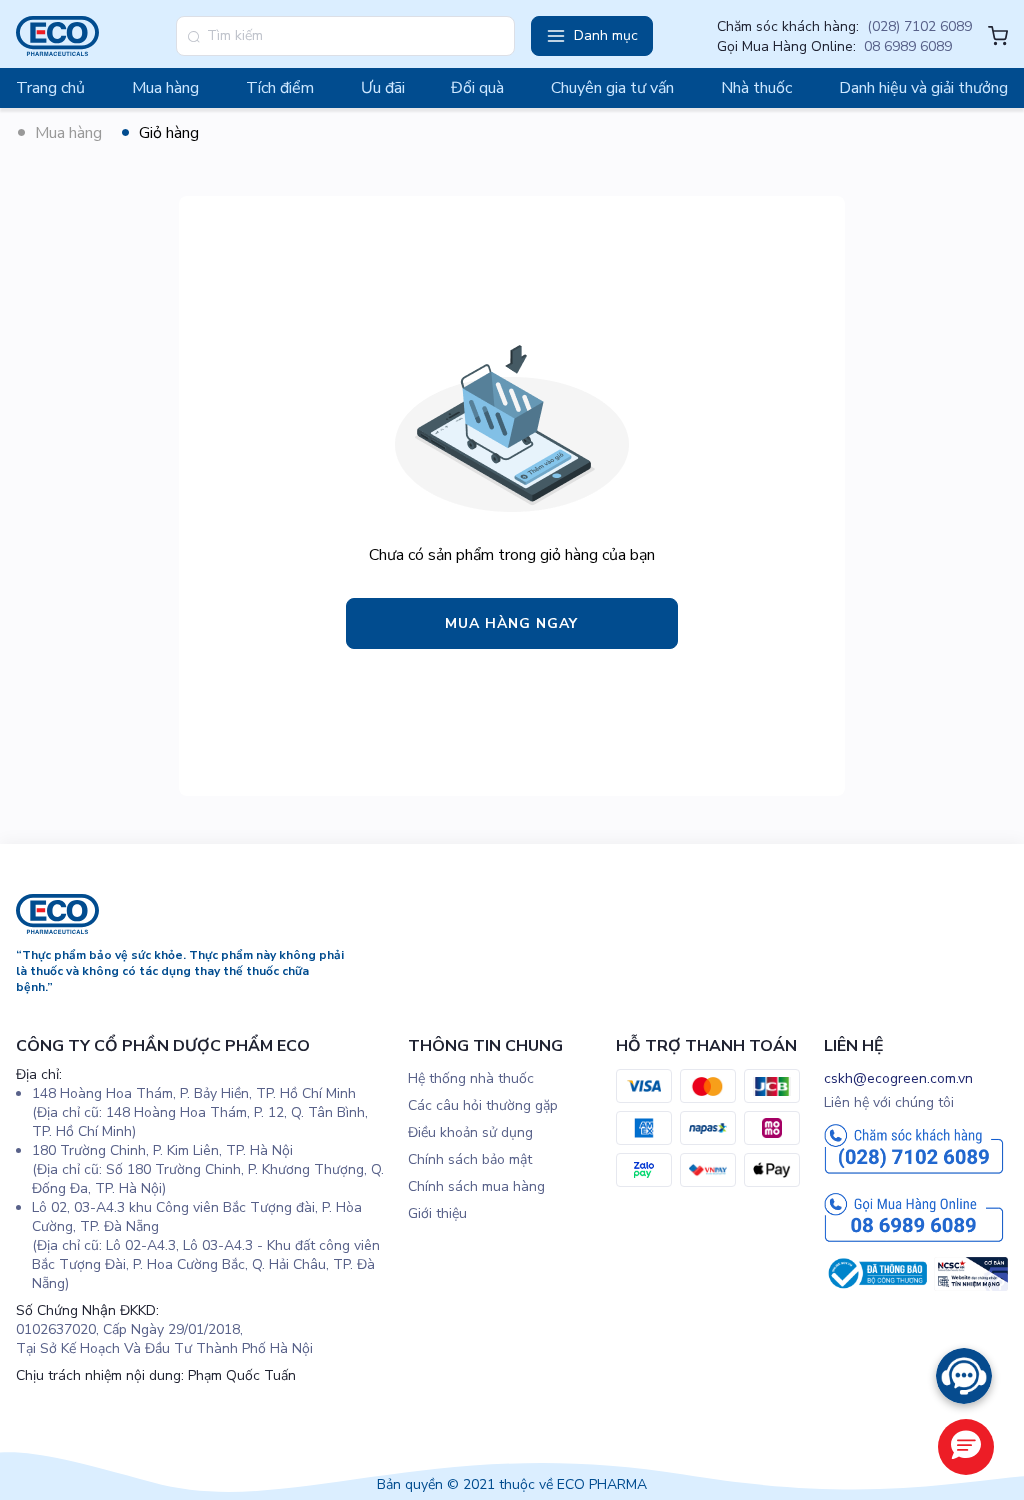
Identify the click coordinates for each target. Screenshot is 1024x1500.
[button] (592, 36)
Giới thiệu (437, 1213)
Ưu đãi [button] (383, 88)
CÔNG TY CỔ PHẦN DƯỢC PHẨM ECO (163, 1046)
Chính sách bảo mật (470, 1159)
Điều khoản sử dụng (470, 1132)
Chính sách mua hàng (476, 1186)
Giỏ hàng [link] (169, 133)
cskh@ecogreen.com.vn (898, 1078)
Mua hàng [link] (68, 133)
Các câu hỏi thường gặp (483, 1105)
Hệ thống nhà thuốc (471, 1078)
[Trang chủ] (57, 929)
